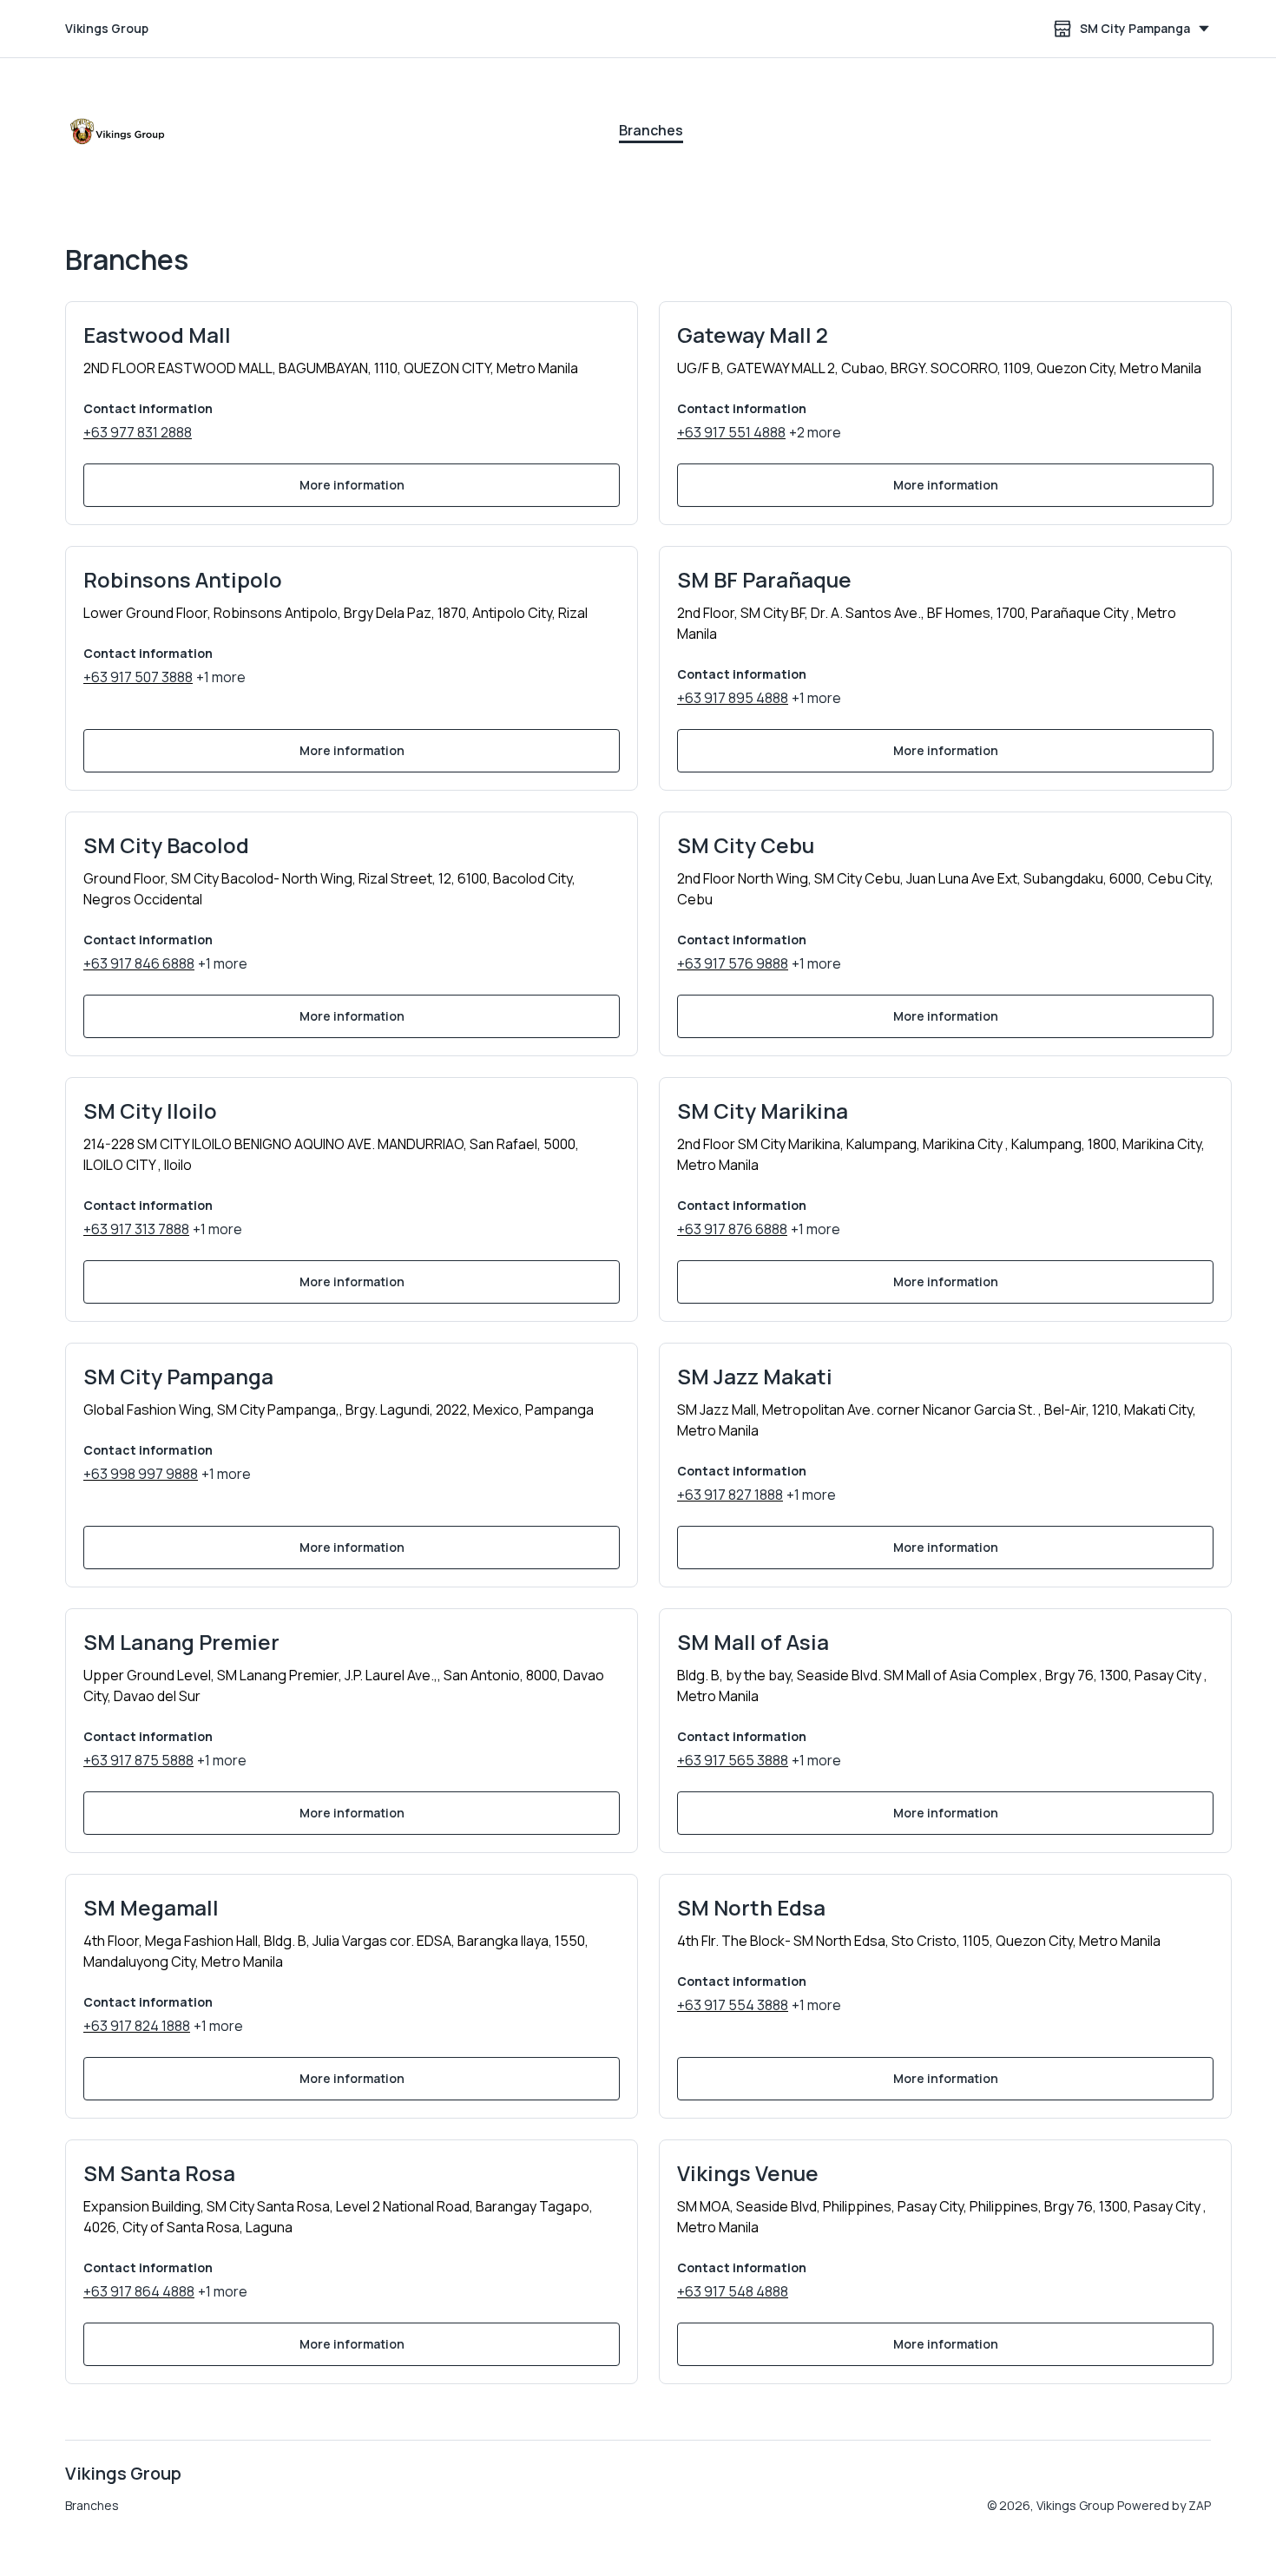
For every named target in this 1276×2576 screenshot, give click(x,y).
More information (352, 485)
